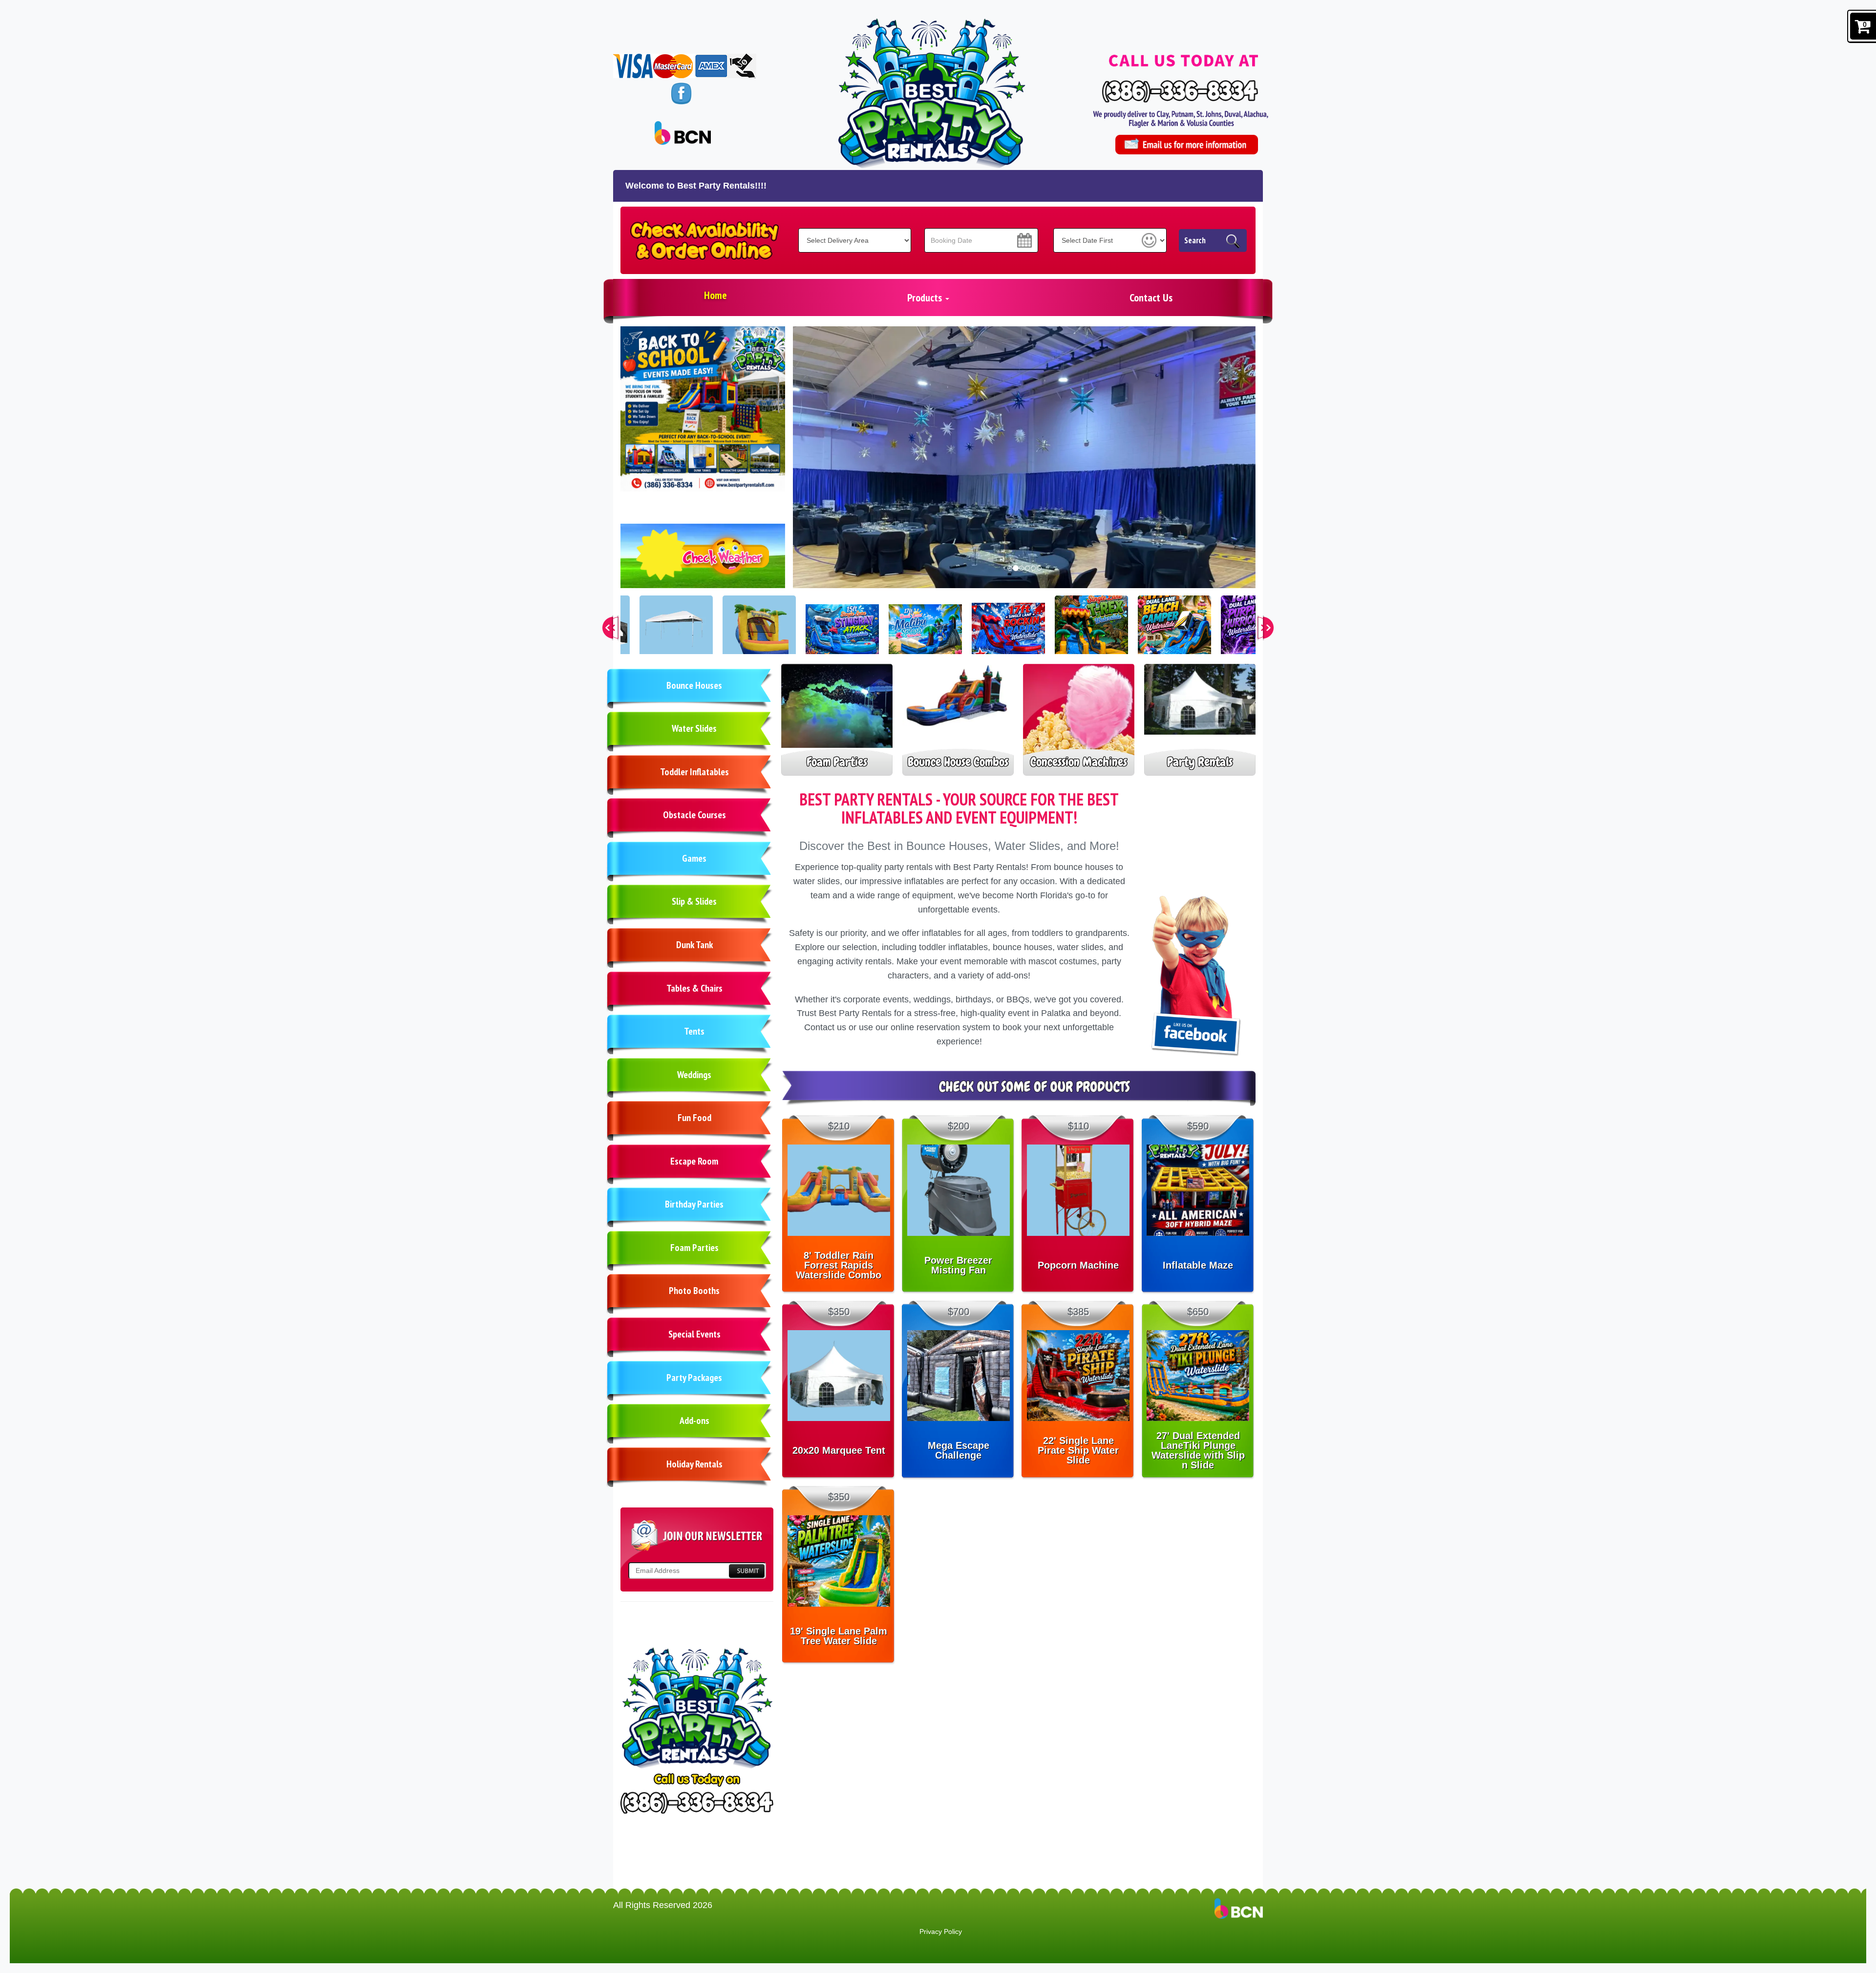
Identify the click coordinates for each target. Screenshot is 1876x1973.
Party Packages (694, 1378)
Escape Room (694, 1161)
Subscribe (746, 1571)
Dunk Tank (694, 945)
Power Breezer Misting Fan (958, 1265)
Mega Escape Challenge (959, 1450)
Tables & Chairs (694, 988)
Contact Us (1151, 297)
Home (715, 295)
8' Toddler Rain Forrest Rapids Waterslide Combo (839, 1265)
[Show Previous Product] (613, 628)
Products (926, 297)
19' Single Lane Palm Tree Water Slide (839, 1636)
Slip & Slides (694, 901)
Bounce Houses (694, 685)
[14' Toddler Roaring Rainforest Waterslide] (759, 632)
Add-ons (694, 1421)
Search (1195, 240)
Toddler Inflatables (694, 772)
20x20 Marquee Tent (839, 1450)
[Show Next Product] (1263, 628)
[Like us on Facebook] (681, 93)
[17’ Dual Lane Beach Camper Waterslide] (1174, 632)
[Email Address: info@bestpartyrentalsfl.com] (1186, 145)
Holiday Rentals (694, 1464)
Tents (694, 1031)
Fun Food (694, 1118)
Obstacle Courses (694, 815)
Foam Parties (694, 1248)
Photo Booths (694, 1291)
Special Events (694, 1334)
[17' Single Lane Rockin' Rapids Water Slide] (1008, 632)
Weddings (694, 1075)
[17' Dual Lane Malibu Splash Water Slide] (925, 632)
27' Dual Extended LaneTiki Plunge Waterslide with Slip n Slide (1198, 1450)
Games (694, 858)
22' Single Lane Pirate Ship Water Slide (1078, 1450)
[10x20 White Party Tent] (676, 632)
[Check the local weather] (703, 561)
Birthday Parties (694, 1204)
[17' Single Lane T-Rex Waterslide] (1091, 632)
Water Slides (694, 728)
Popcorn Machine (1078, 1265)
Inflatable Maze (1198, 1265)
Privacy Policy (941, 1931)
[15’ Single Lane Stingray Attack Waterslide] (842, 632)
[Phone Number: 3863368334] (1180, 91)
